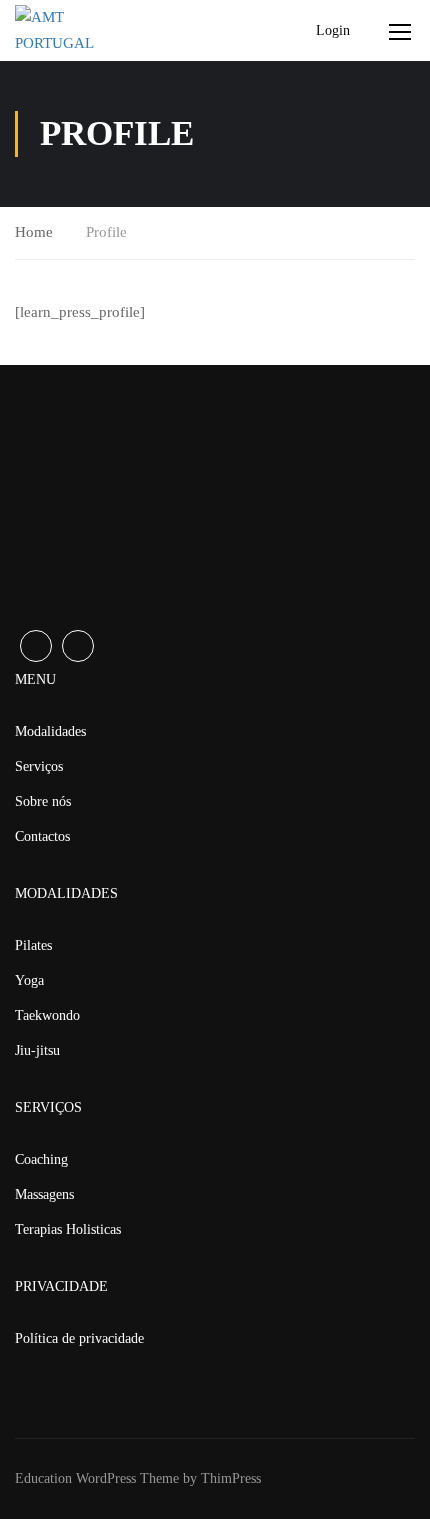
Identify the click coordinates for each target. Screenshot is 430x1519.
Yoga (29, 980)
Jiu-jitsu (37, 1050)
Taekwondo (47, 1015)
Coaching (41, 1159)
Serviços (39, 766)
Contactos (42, 836)
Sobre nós (43, 801)
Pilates (33, 945)
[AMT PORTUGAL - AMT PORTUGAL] (81, 30)
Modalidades (50, 731)
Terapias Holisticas (68, 1229)
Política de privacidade (79, 1338)
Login (333, 30)
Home (34, 232)
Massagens (44, 1194)
